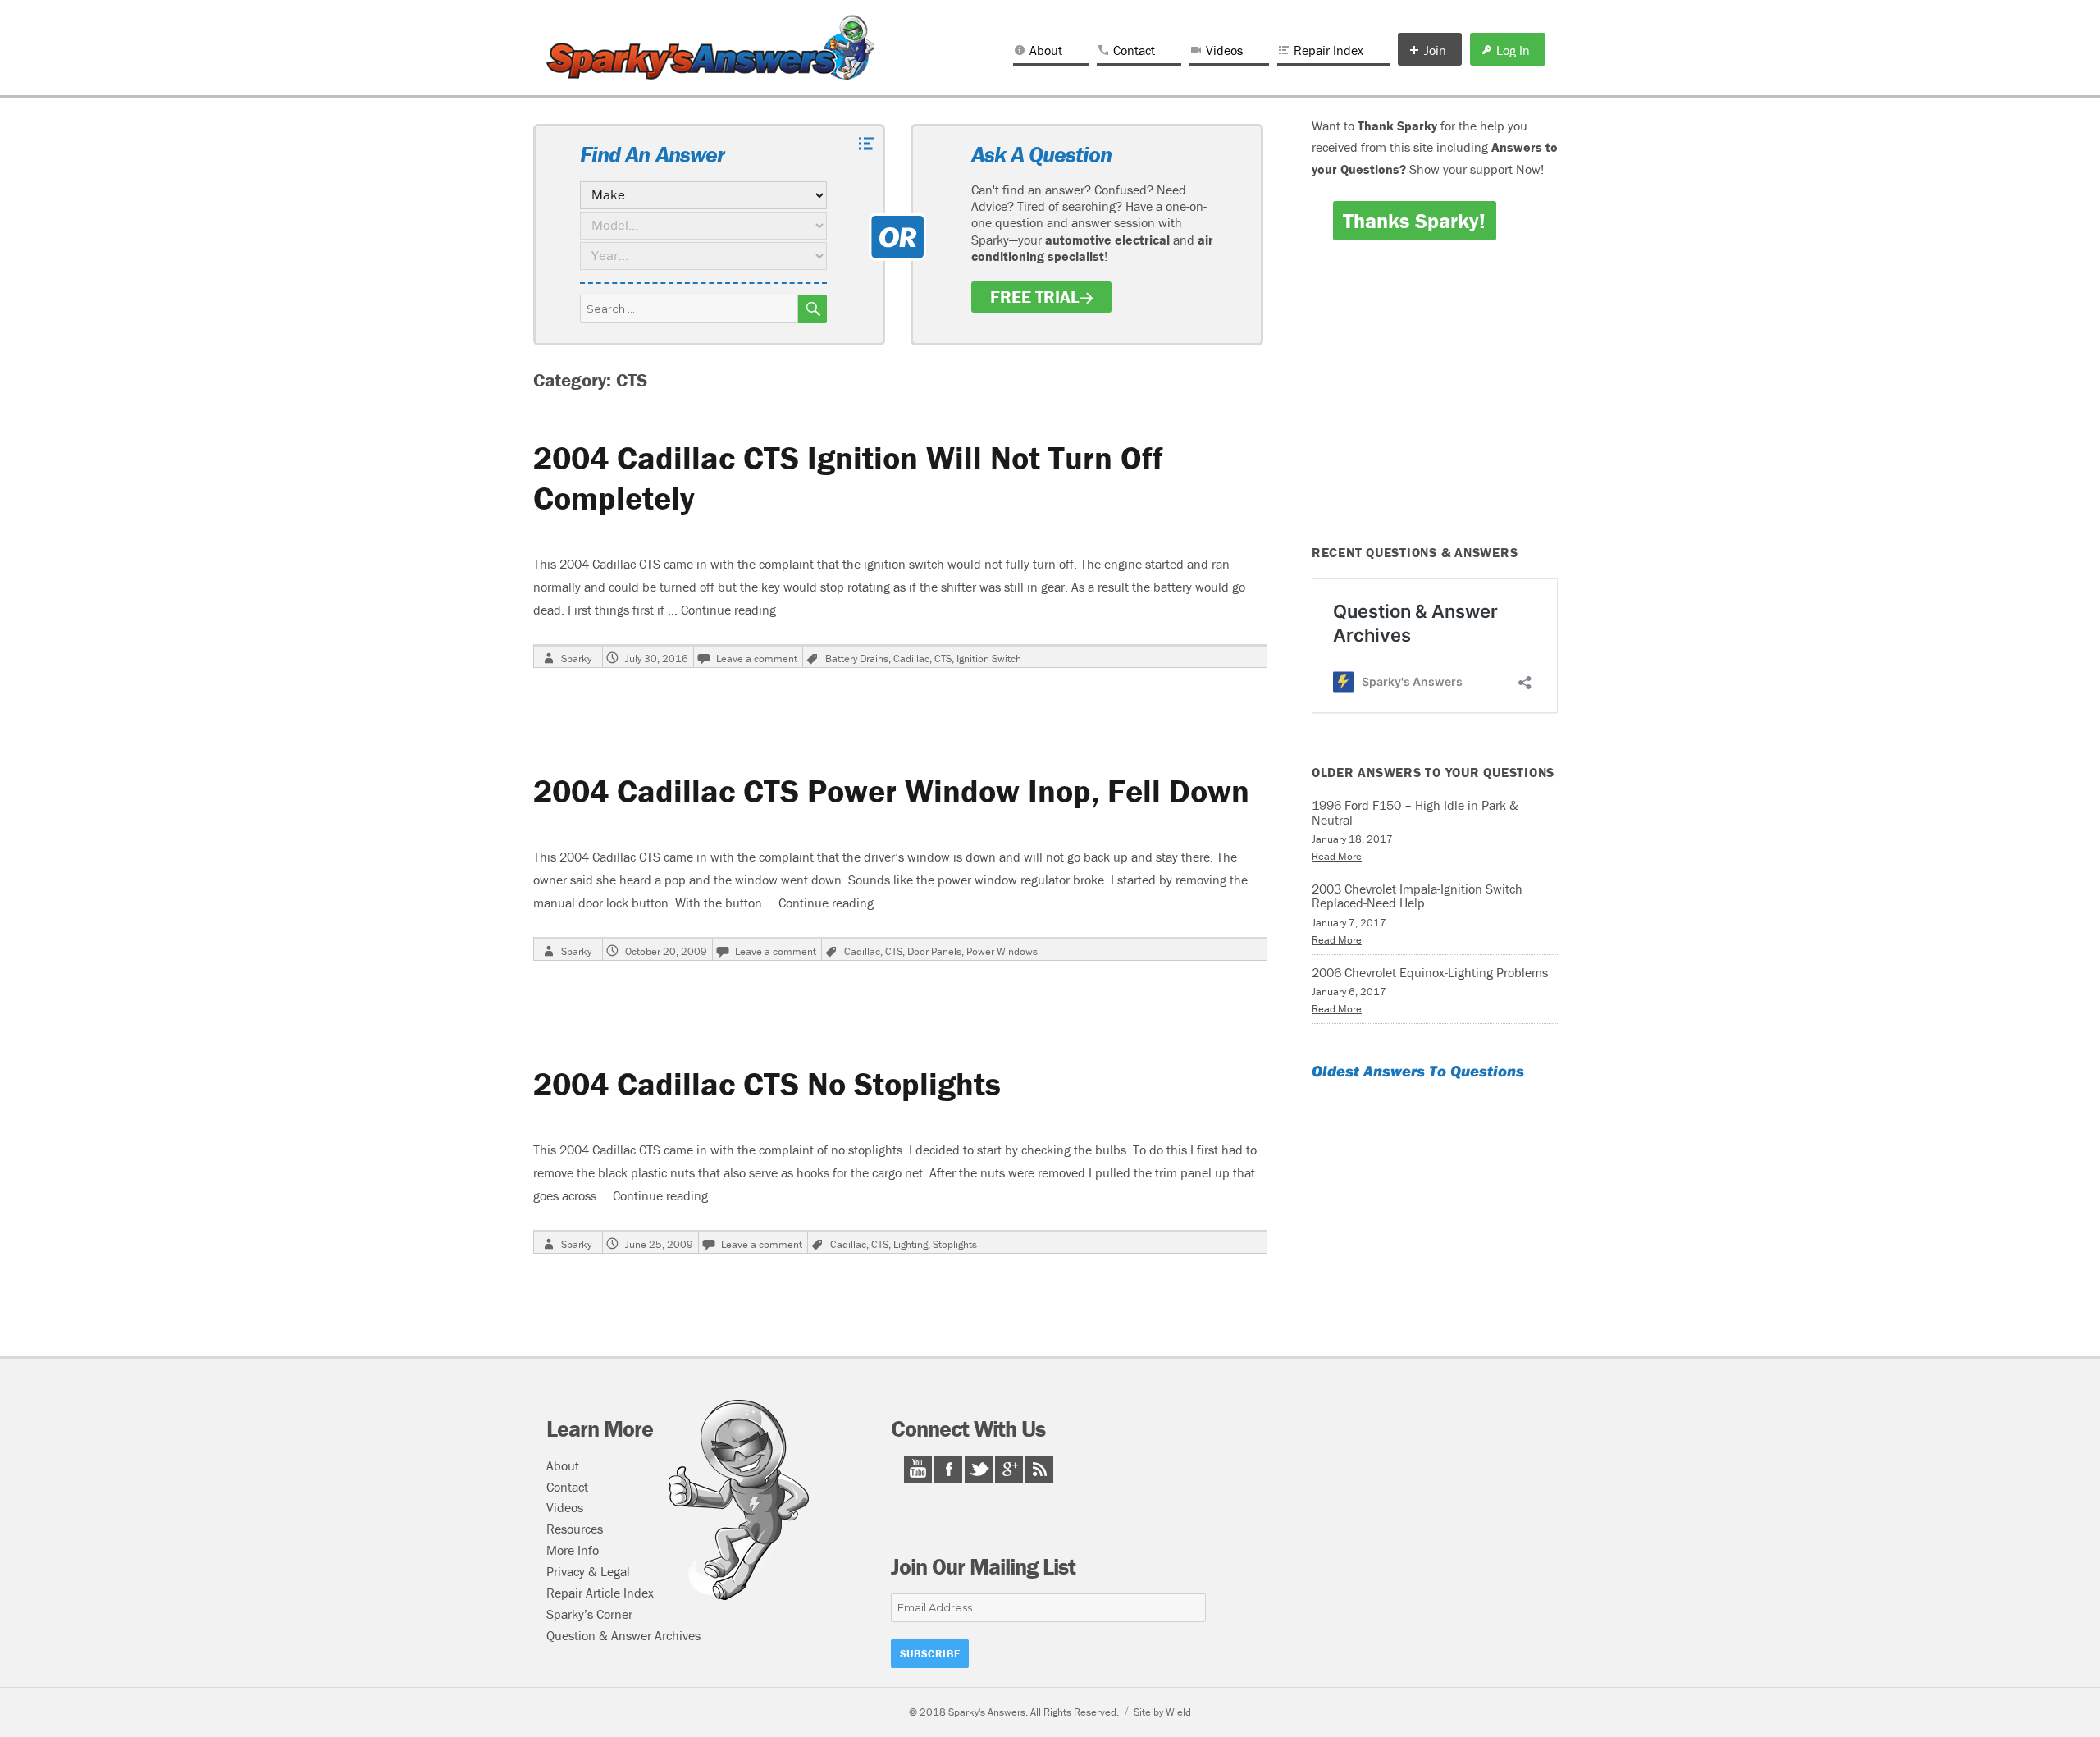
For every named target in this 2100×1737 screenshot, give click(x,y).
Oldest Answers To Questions (1418, 1071)
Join (1435, 50)
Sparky (576, 658)
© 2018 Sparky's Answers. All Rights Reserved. (1014, 1712)
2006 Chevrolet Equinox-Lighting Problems (1430, 972)
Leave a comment (757, 658)
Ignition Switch (989, 658)
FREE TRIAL (1035, 297)
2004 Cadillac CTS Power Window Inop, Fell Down (891, 791)
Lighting (911, 1244)
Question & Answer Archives (623, 1635)
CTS (943, 658)
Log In (1513, 50)
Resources (575, 1529)
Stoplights (955, 1244)
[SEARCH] (813, 309)
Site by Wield (1162, 1712)
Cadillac (911, 658)
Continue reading (728, 610)
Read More (1337, 856)
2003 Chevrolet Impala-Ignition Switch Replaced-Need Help (1417, 896)
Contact (1134, 50)
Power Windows (1002, 951)
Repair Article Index (600, 1593)
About (1046, 50)
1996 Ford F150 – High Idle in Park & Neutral (1415, 812)
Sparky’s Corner (589, 1614)
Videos (1224, 50)
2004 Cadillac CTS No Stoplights (767, 1083)
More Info (573, 1550)
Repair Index (1328, 50)
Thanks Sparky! (1414, 221)
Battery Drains (857, 658)
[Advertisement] (1438, 404)
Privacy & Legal (588, 1571)
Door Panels (934, 951)
